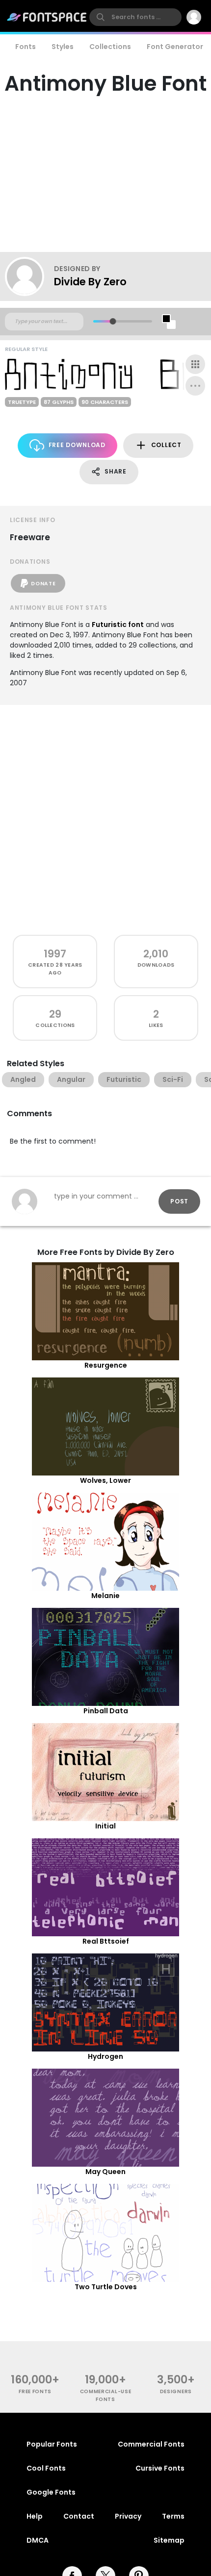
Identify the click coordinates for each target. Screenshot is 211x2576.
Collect (166, 445)
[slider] (113, 321)
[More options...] (195, 386)
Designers (176, 2391)
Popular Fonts (52, 2444)
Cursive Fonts (160, 2468)
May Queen (105, 2172)
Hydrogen (105, 2056)
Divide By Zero (90, 282)
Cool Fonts (46, 2468)
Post (179, 1201)
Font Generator (175, 47)
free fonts (35, 2391)
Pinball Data (106, 1711)
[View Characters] (195, 364)
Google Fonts (51, 2492)
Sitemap (169, 2540)
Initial (105, 1826)
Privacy (128, 2516)
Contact (79, 2516)
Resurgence (106, 1365)
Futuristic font (118, 625)
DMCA (38, 2540)
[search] (135, 17)
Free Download (77, 445)
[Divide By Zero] (29, 276)
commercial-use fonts (106, 2395)
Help (35, 2516)
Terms (173, 2516)
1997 (55, 954)
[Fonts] (47, 17)
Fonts (26, 47)
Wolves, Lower (105, 1480)
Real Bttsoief (106, 1941)
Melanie (105, 1596)
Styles (63, 47)
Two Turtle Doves (106, 2287)
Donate (43, 584)
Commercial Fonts (151, 2444)
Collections (110, 47)
